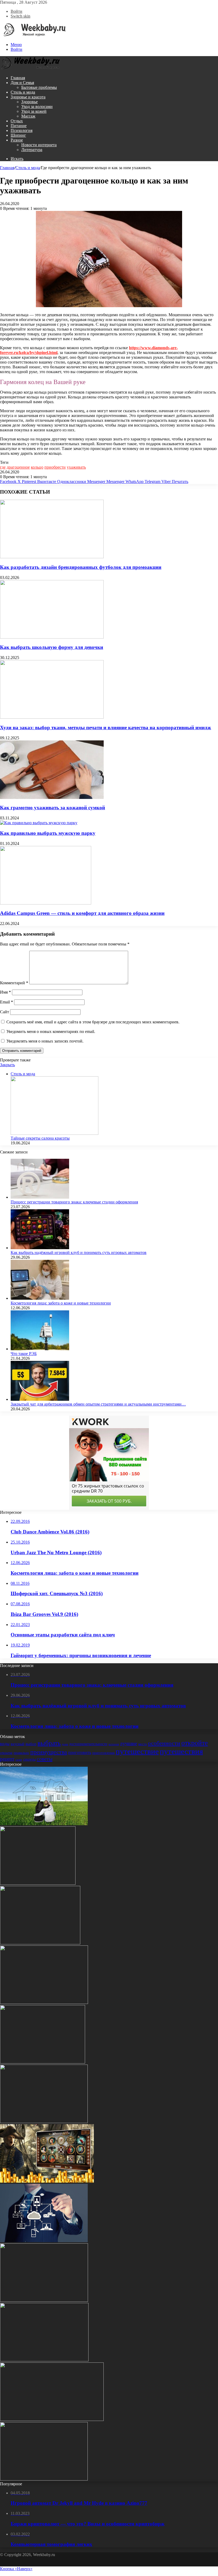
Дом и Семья (22, 83)
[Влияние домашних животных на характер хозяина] (44, 2122)
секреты (29, 1759)
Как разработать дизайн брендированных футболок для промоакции (81, 567)
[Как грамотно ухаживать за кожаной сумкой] (52, 797)
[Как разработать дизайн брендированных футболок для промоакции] (52, 557)
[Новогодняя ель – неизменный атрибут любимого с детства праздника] (44, 2002)
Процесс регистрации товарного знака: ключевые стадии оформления (74, 1202)
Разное (17, 140)
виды (5, 1744)
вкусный (18, 1744)
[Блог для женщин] (33, 36)
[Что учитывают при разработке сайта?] (44, 2241)
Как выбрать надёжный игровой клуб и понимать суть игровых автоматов (79, 1252)
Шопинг (18, 135)
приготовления (103, 1753)
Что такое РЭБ (24, 1354)
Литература (32, 150)
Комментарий (14, 983)
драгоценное (18, 467)
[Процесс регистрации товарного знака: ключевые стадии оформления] (40, 1197)
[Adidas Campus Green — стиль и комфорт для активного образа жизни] (46, 903)
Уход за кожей (34, 111)
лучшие (129, 1743)
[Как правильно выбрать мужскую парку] (39, 823)
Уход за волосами (37, 107)
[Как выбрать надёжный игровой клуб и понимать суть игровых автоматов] (40, 1248)
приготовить (80, 1752)
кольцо (37, 467)
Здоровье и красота (28, 97)
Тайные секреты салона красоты (40, 1138)
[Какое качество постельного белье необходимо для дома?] (44, 2360)
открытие (6, 1753)
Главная (18, 78)
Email (7, 1002)
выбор (31, 1744)
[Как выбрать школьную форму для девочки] (52, 637)
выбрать (49, 1743)
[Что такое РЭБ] (40, 1349)
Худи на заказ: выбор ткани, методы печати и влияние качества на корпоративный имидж (106, 728)
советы (45, 1759)
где (3, 467)
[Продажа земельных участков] (44, 1824)
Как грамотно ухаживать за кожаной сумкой (53, 808)
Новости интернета (39, 145)
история (114, 1744)
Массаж (28, 116)
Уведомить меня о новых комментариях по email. (51, 1031)
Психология (22, 130)
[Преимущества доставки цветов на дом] (38, 1883)
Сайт (5, 1012)
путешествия (181, 1751)
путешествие (137, 1751)
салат (19, 1760)
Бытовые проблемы (39, 87)
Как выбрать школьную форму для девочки (52, 647)
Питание (19, 126)
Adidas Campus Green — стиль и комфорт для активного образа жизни (82, 913)
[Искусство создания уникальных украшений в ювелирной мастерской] (44, 2479)
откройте (195, 1743)
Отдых (17, 121)
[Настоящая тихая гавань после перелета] (44, 2300)
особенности (164, 1743)
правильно (21, 1753)
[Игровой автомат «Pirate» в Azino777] (47, 2181)
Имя (5, 992)
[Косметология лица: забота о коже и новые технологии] (40, 1298)
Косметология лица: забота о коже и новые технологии (61, 1303)
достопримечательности (88, 1744)
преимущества (49, 1752)
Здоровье (30, 102)
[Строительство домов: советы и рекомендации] (40, 1943)
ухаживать (76, 467)
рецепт (7, 1759)
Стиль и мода (23, 92)
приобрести (55, 467)
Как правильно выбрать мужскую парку (48, 833)
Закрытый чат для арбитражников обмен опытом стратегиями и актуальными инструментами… (98, 1404)
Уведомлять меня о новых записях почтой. (45, 1041)
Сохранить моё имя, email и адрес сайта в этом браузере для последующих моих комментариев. (93, 1022)
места (142, 1744)
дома (65, 1744)
